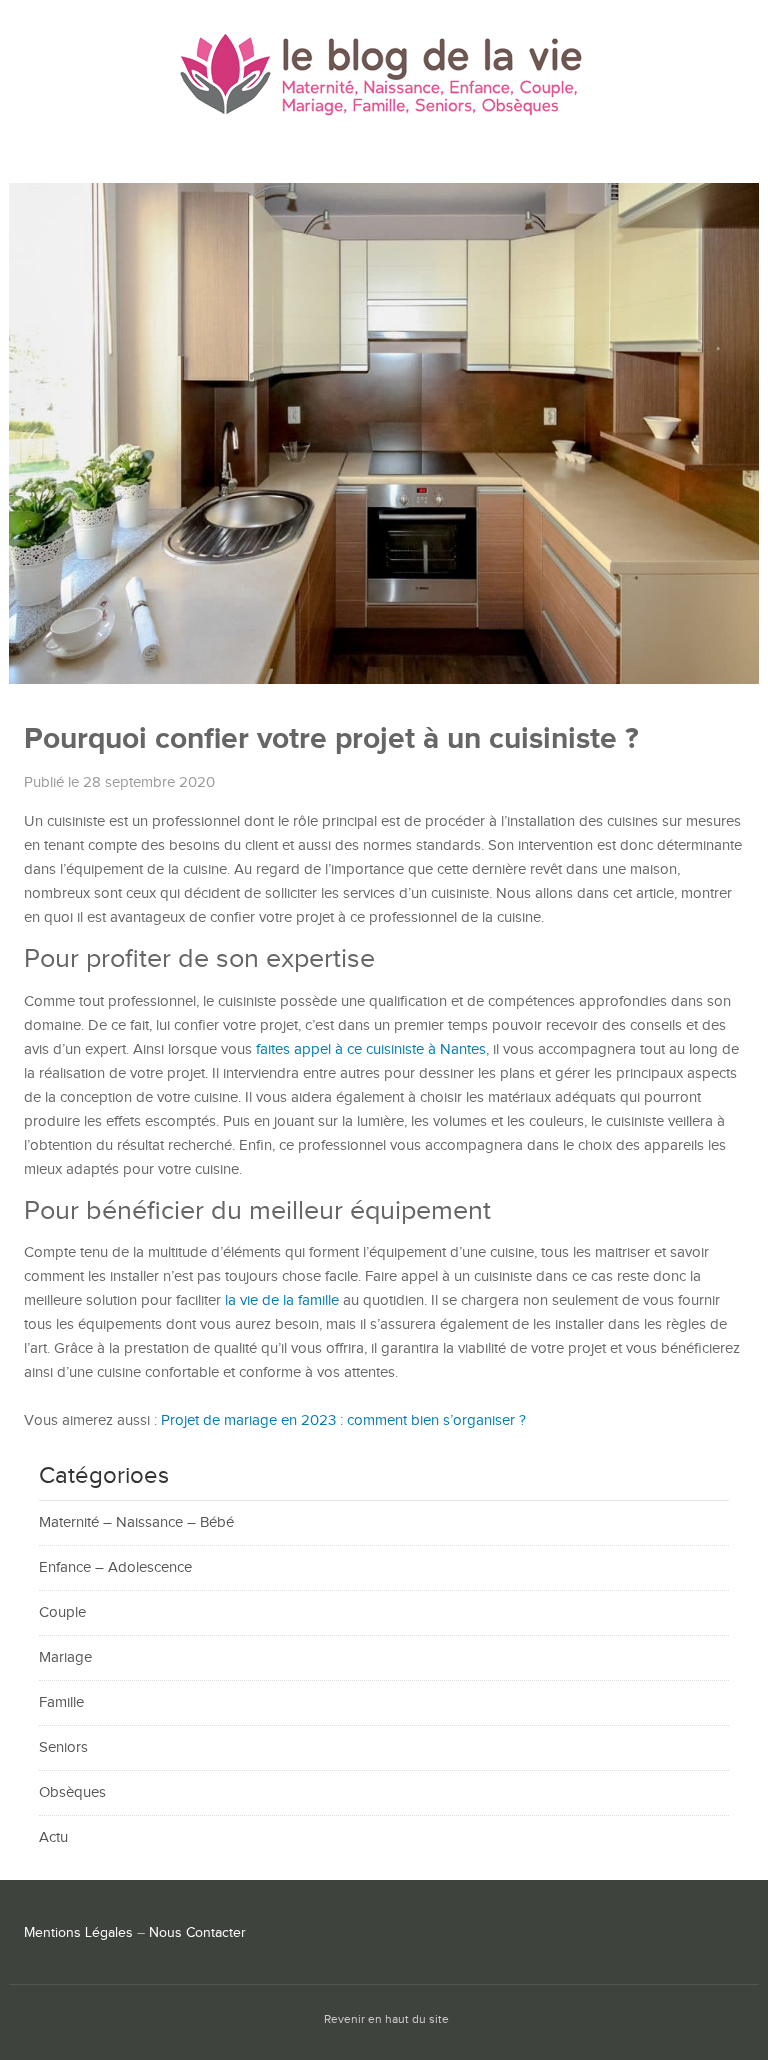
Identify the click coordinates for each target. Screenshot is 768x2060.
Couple (62, 1612)
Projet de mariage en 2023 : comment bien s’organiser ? (343, 1420)
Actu (53, 1837)
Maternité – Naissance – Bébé (136, 1522)
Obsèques (72, 1792)
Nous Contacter (197, 1933)
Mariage (65, 1657)
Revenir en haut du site (386, 2019)
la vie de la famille (282, 1300)
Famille (61, 1702)
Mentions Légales (78, 1933)
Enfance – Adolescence (115, 1567)
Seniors (63, 1747)
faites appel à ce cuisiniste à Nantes (371, 1049)
